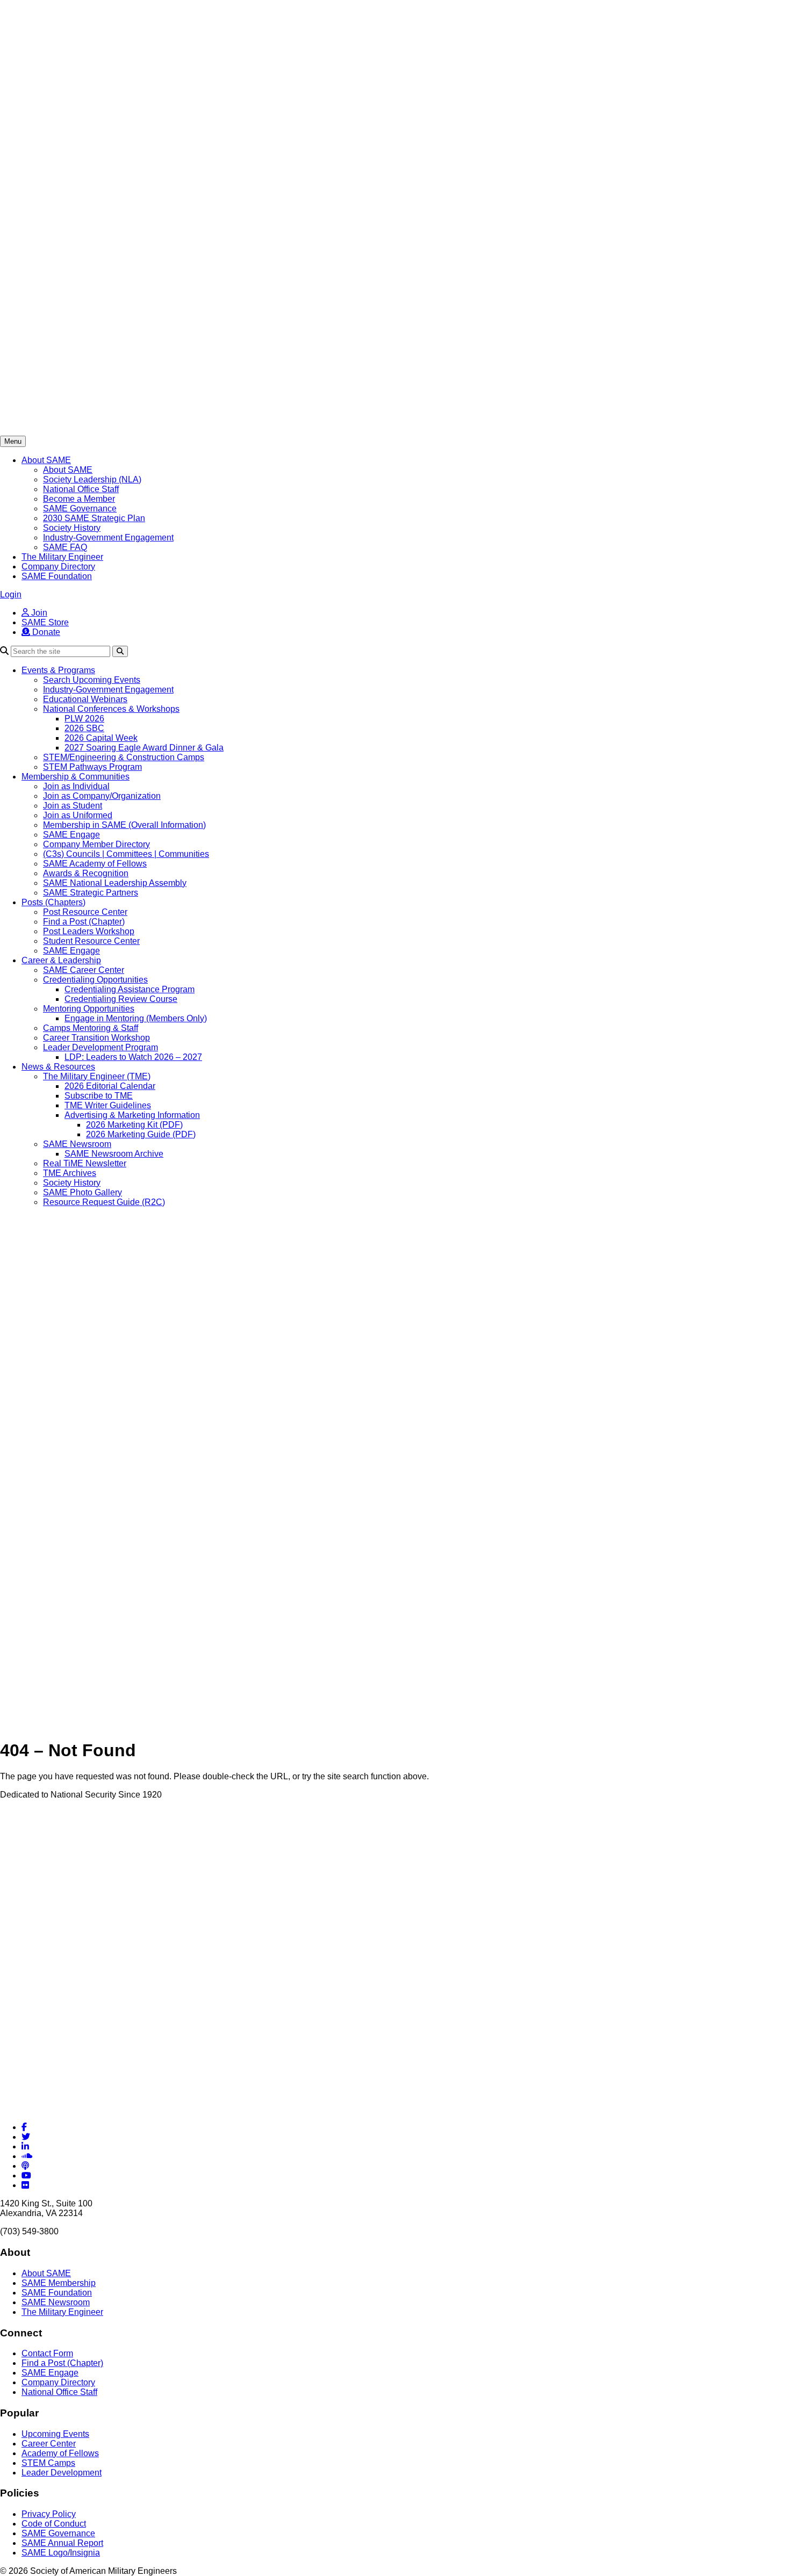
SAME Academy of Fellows (95, 864)
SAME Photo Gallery (82, 1192)
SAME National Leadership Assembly (115, 883)
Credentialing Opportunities (95, 980)
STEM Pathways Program (92, 767)
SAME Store (45, 622)
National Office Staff (81, 489)
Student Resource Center (91, 941)
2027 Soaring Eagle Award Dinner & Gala (144, 748)
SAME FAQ (65, 547)
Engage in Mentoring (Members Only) (136, 1018)
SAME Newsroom (77, 1144)
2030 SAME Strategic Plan (94, 518)
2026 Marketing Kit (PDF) (134, 1125)
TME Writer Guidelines (108, 1105)
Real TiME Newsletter (85, 1163)
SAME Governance (80, 508)
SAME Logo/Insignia (61, 2553)
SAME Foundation (57, 576)
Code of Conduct (54, 2524)
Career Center (49, 2444)
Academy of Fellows (60, 2453)
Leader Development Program (100, 1047)
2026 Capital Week (101, 738)
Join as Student (73, 806)
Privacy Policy (49, 2514)
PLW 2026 (84, 719)
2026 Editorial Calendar (110, 1086)
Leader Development (62, 2473)
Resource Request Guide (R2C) (104, 1202)
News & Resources (58, 1067)
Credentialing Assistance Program (130, 989)
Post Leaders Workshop (89, 931)
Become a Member (79, 499)
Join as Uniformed (78, 815)
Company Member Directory (96, 844)
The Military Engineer (62, 557)
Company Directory (58, 567)
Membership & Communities (76, 777)
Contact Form (47, 2353)
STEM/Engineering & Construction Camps (124, 757)
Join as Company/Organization (102, 796)
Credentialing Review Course (121, 999)
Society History (72, 528)
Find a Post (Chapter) (84, 922)
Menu (13, 441)
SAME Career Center (84, 970)
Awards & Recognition (86, 873)
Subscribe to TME (99, 1096)
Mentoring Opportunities (89, 1009)
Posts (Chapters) (53, 902)
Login (11, 594)
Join (38, 613)
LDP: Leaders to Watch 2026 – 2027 (133, 1057)
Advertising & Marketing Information (132, 1115)
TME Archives (70, 1173)
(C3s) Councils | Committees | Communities (126, 854)
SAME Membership (59, 2283)
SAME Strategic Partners (91, 893)
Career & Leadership (61, 960)
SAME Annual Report (62, 2543)
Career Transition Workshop (96, 1038)
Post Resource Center (85, 912)
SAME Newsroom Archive (114, 1154)
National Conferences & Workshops (111, 709)
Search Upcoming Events (92, 680)
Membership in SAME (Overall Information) (124, 825)
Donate (45, 632)
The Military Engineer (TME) (97, 1076)
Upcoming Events (55, 2434)
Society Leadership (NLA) (92, 479)
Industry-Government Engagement (108, 537)
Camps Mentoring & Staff (91, 1028)
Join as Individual (76, 786)
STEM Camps (48, 2463)
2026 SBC (84, 728)
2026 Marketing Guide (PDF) (141, 1134)
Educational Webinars (85, 699)
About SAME (46, 460)
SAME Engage (71, 835)
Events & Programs (58, 670)
